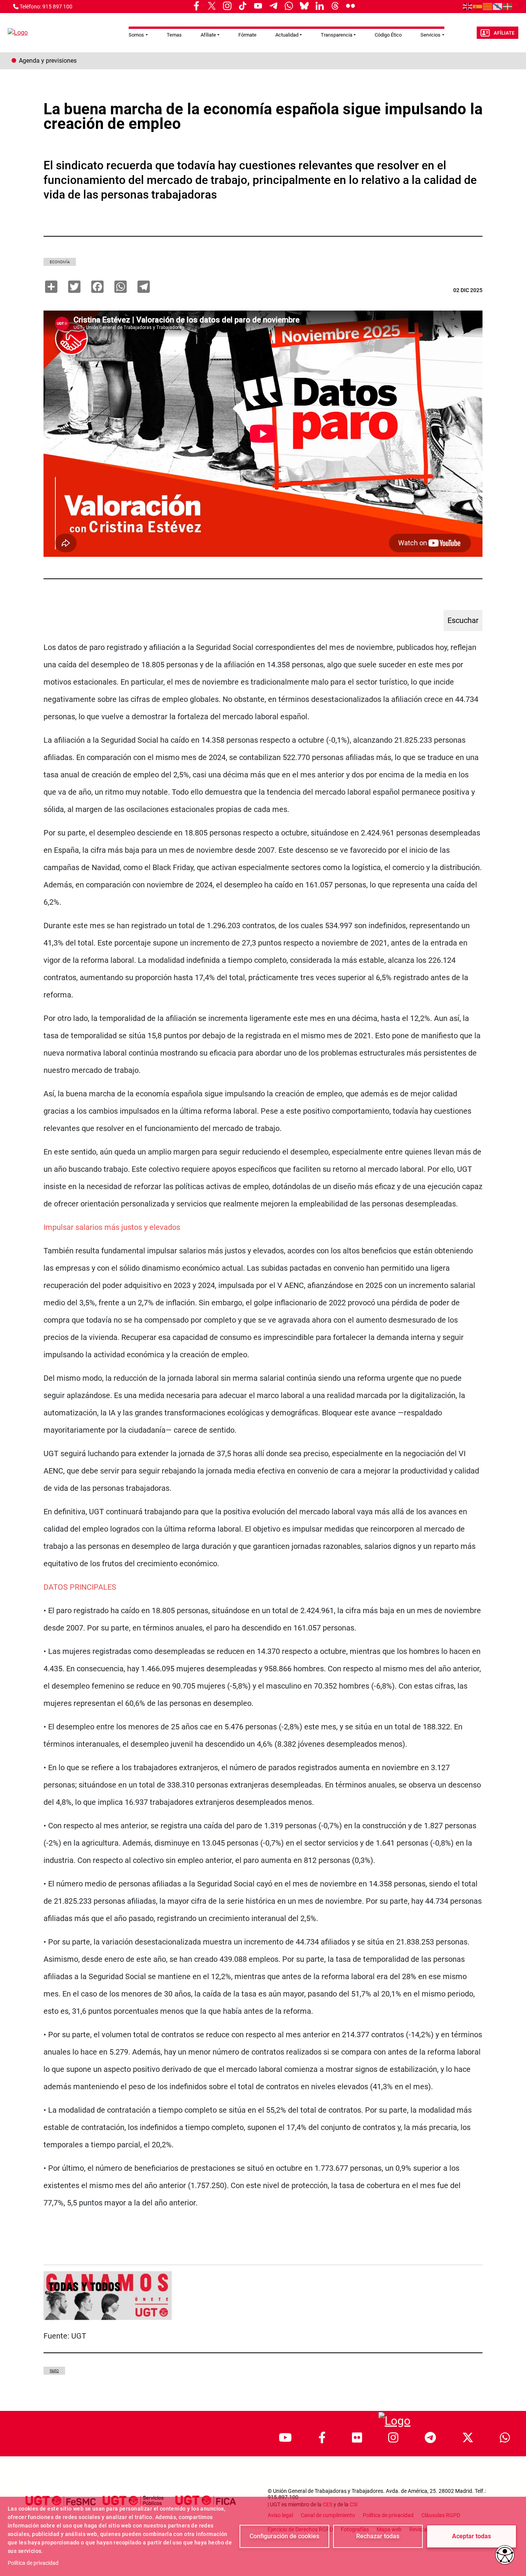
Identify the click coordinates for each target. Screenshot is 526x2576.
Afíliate (504, 33)
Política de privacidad (33, 2563)
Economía (60, 262)
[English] (468, 6)
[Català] (488, 6)
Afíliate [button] (208, 35)
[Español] (478, 6)
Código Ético (388, 35)
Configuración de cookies (284, 2536)
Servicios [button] (431, 35)
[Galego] (498, 6)
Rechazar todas (378, 2536)
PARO (54, 2371)
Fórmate (247, 35)
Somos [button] (136, 35)
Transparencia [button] (337, 35)
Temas (174, 35)
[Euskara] (508, 6)
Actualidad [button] (287, 35)
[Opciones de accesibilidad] (505, 2555)
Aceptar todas (472, 2536)
